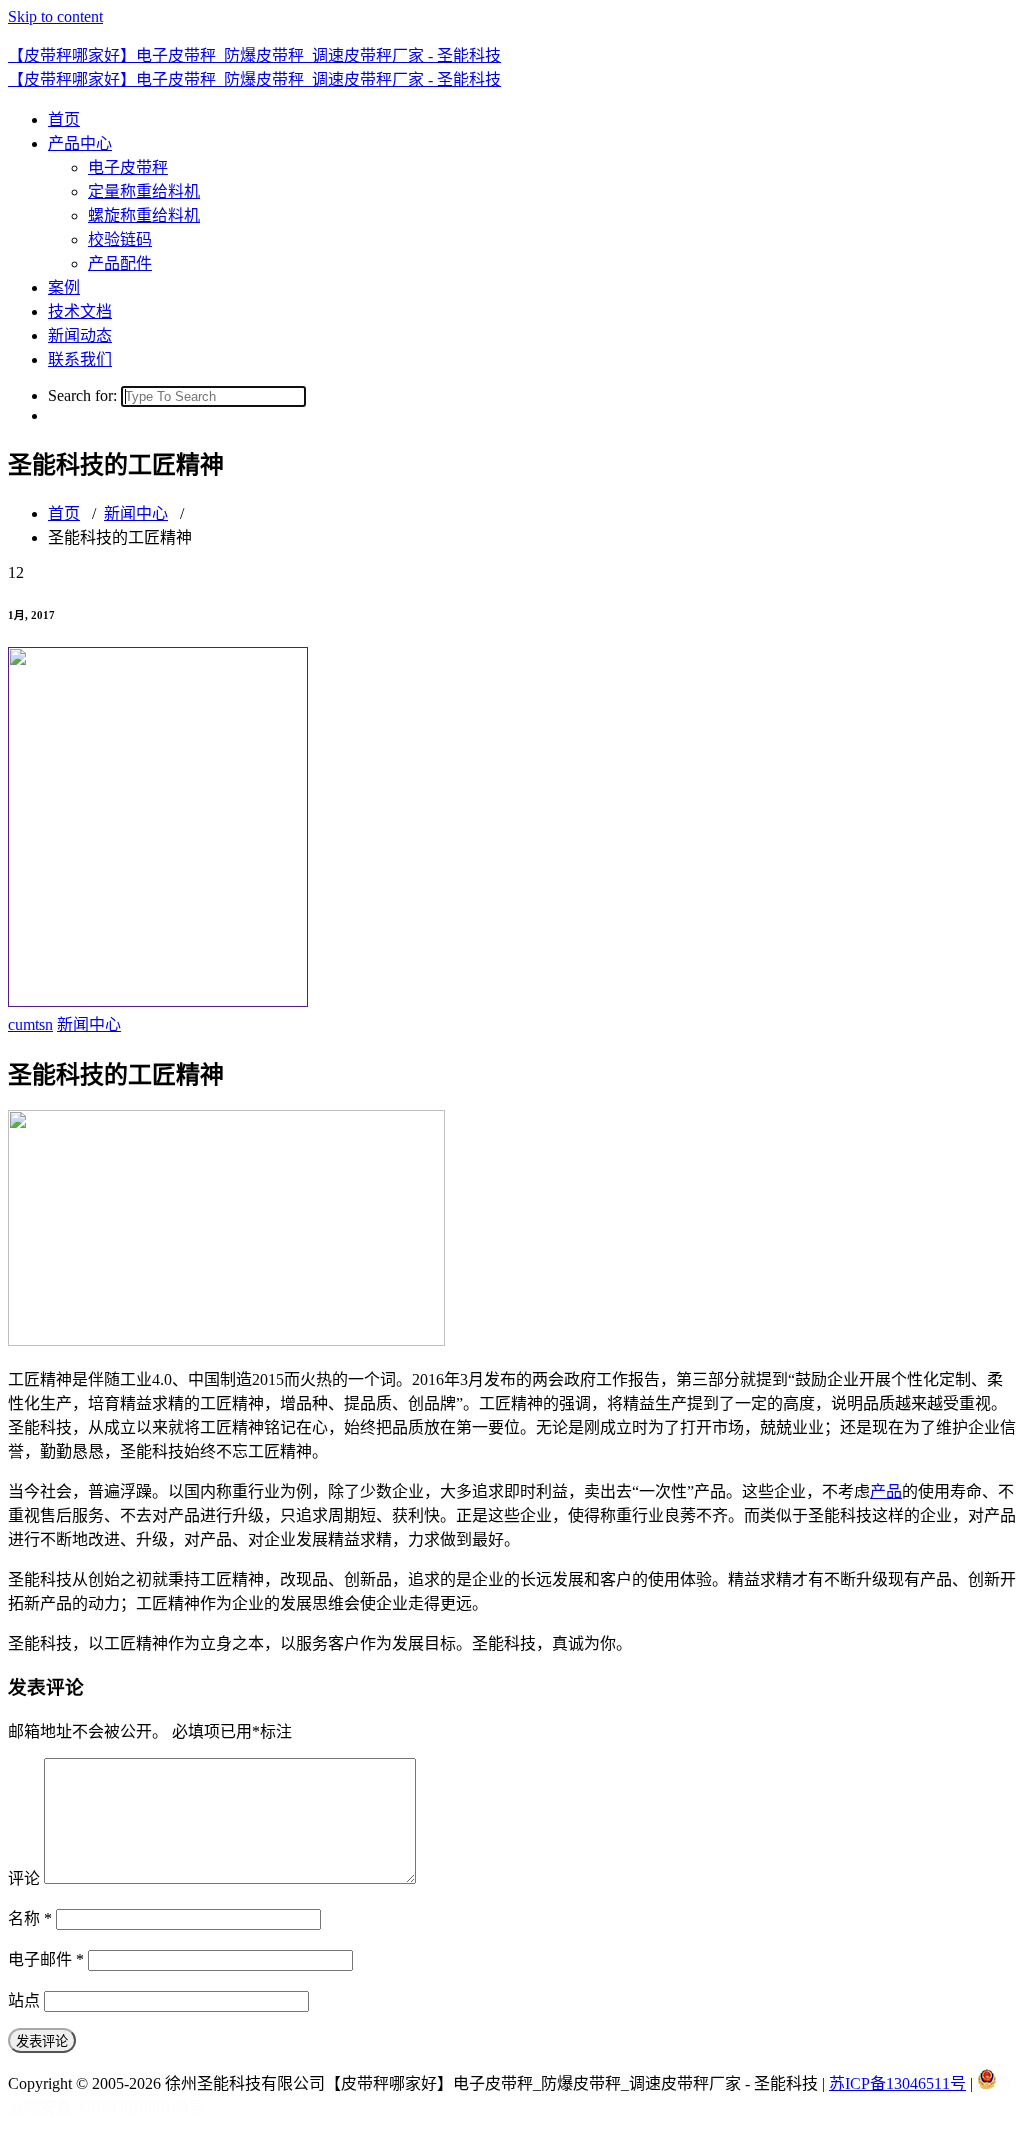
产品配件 (120, 263)
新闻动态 (80, 335)
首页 (64, 119)
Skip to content (55, 16)
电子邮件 (46, 1959)
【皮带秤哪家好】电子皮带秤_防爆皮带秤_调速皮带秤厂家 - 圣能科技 (254, 55)
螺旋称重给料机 (144, 215)
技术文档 (80, 311)
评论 (24, 1878)
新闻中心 (136, 513)
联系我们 (80, 359)
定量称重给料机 (144, 191)
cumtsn (30, 1024)
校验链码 (120, 239)
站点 (24, 2000)
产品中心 (80, 143)
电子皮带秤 (128, 167)
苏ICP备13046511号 (897, 2083)
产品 (886, 1491)
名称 (30, 1918)
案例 (64, 287)
